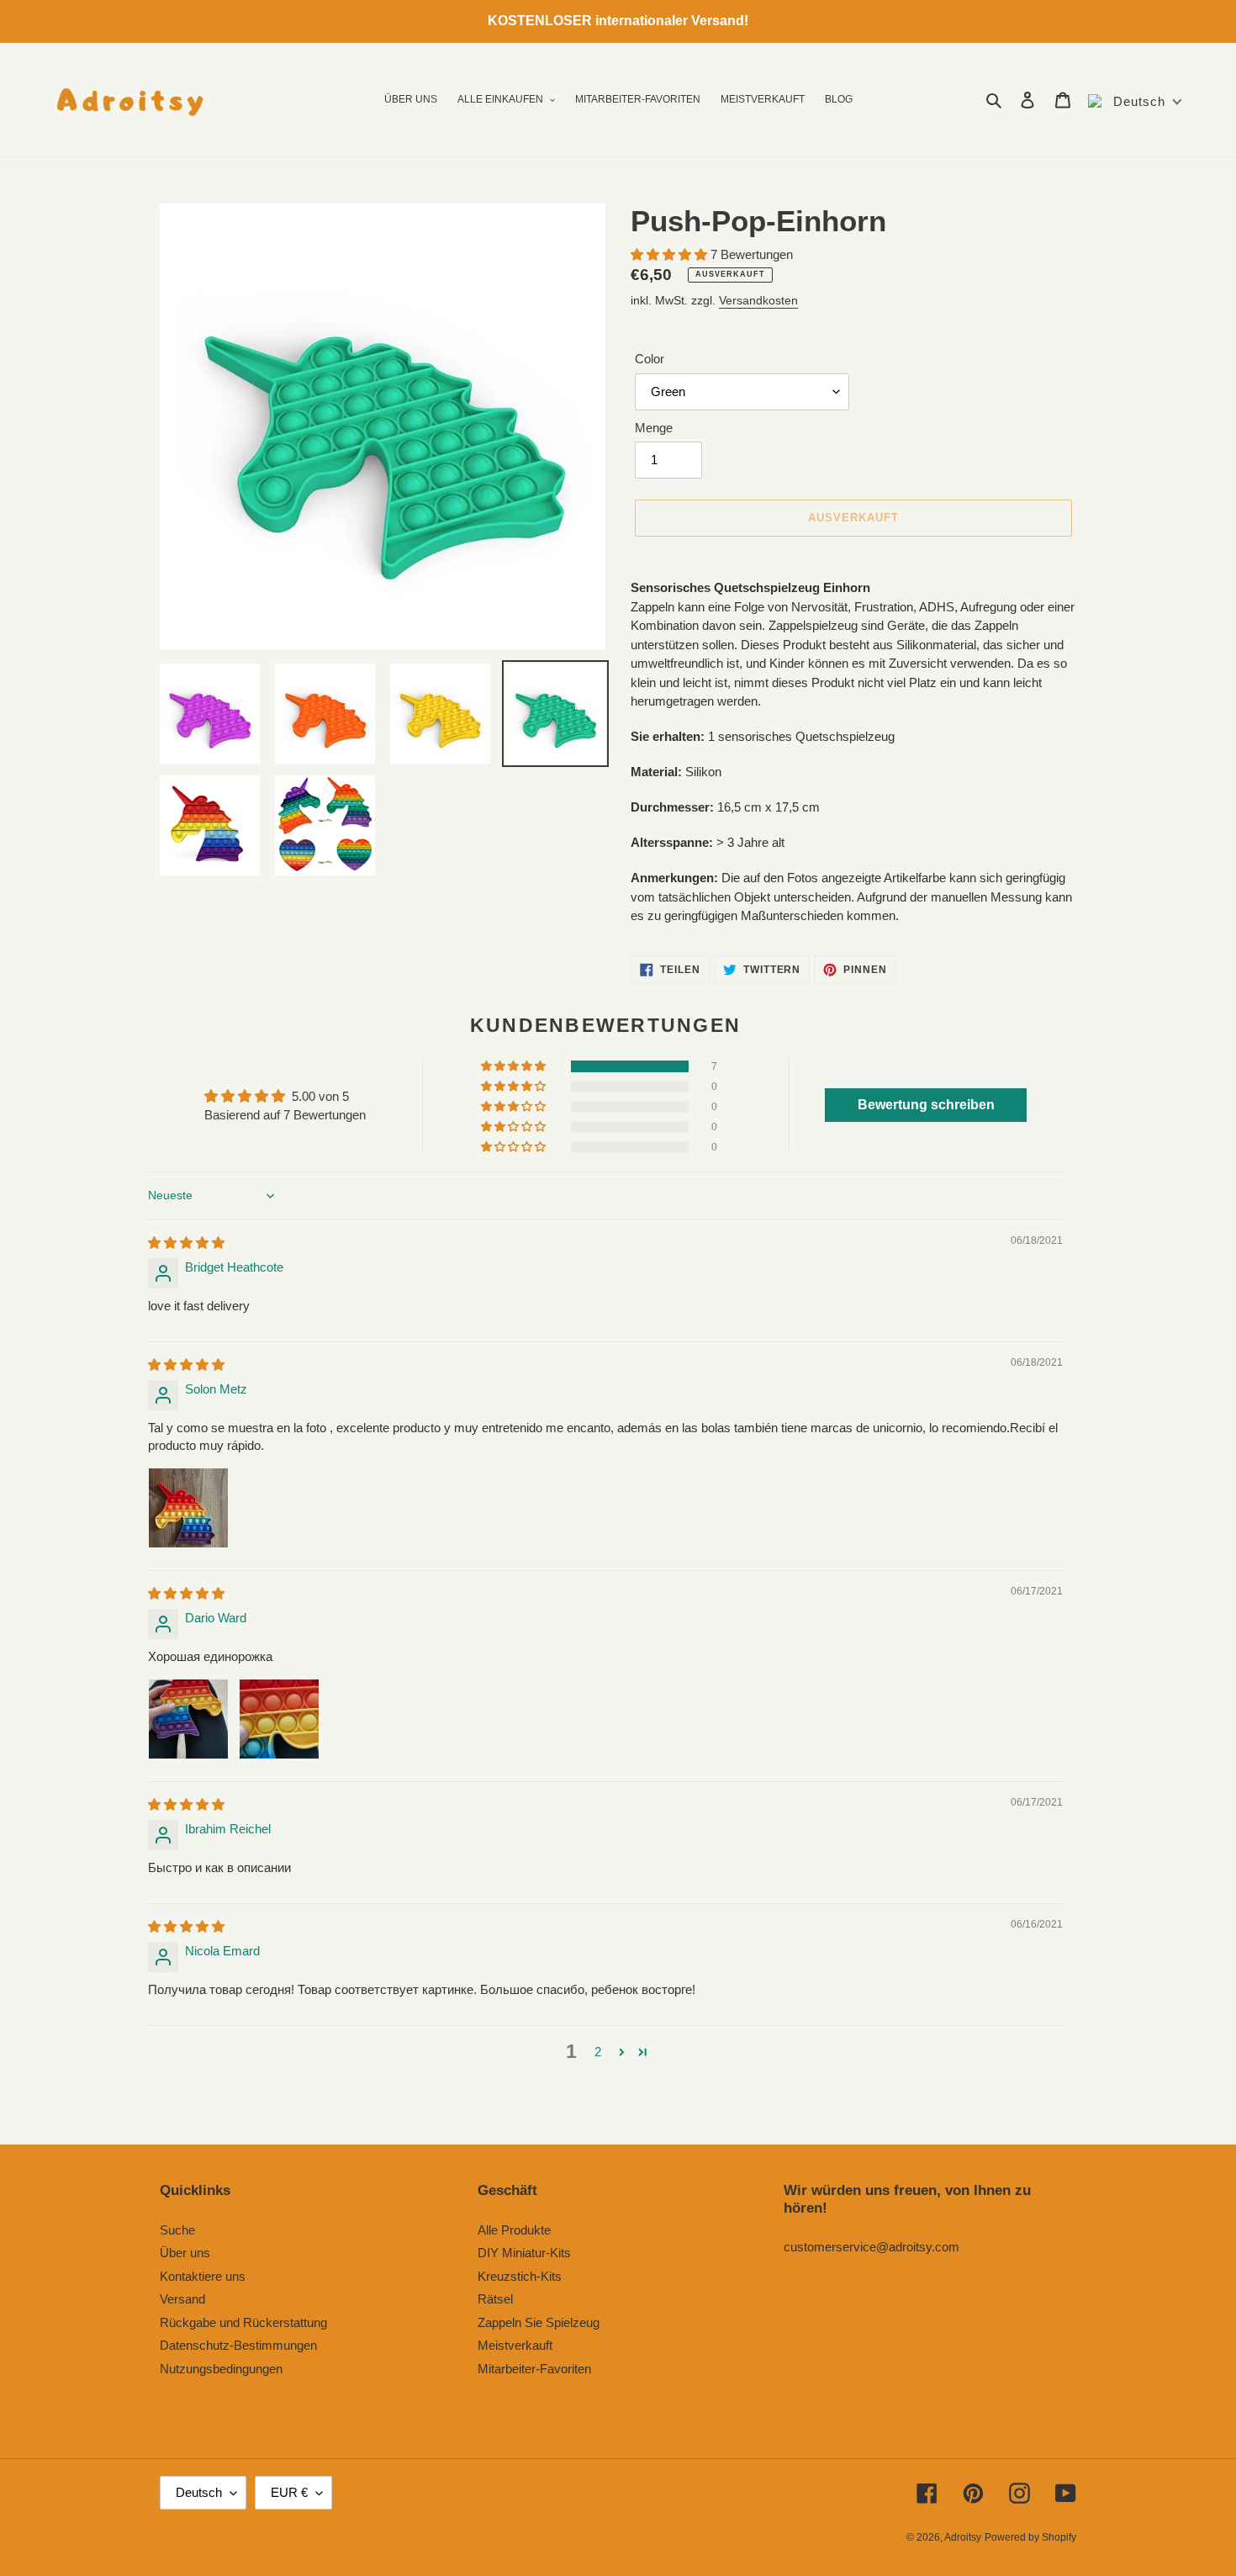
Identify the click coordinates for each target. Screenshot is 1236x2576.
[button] (671, 254)
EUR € (289, 2492)
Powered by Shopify (1030, 2537)
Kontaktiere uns (203, 2276)
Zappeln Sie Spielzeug (539, 2322)
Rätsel (495, 2299)
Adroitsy (963, 2537)
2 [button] (598, 2052)
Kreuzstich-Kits (520, 2276)
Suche (177, 2230)
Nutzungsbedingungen (221, 2369)
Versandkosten (758, 300)
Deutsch (199, 2492)
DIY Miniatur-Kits (524, 2253)
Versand (182, 2299)
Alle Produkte (514, 2230)
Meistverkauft (515, 2345)
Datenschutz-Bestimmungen (238, 2345)
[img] (186, 1243)
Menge (654, 428)
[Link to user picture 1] (188, 1508)
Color (650, 359)
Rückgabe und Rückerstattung (243, 2322)
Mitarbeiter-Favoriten (534, 2369)
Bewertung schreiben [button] (926, 1105)
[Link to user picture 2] (279, 1719)
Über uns (185, 2253)
